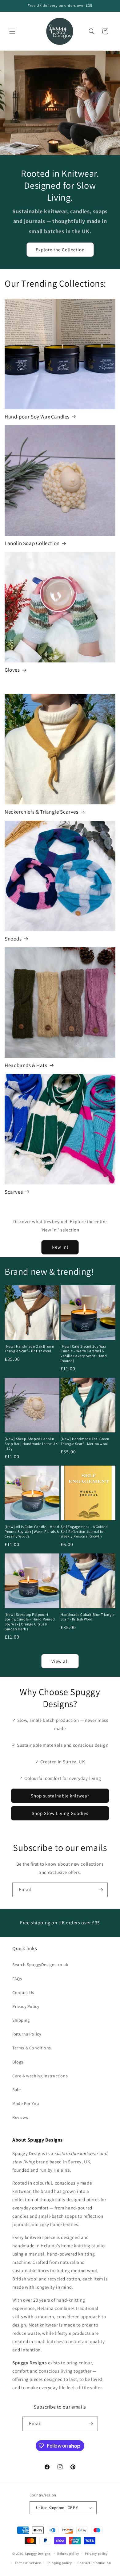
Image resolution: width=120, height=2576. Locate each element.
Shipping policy (59, 2563)
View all (60, 1661)
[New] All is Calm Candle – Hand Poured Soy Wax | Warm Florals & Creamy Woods (32, 1531)
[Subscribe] (101, 1890)
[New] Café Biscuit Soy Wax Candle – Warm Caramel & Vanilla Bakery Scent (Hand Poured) (84, 1353)
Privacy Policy (26, 2006)
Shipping (21, 2020)
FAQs (17, 1979)
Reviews (20, 2117)
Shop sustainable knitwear (60, 1796)
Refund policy (68, 2554)
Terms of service (28, 2563)
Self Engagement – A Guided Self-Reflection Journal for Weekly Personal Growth (84, 1531)
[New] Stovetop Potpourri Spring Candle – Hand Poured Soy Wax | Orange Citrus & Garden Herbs (30, 1622)
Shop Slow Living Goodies (60, 1813)
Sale (16, 2090)
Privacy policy (96, 2554)
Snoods (13, 939)
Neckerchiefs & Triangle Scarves (42, 812)
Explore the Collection (60, 250)
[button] (12, 31)
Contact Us (23, 1993)
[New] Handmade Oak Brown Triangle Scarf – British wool (29, 1349)
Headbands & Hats (26, 1065)
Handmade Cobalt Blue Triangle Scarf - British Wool (88, 1617)
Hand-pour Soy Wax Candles (37, 417)
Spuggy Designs (38, 2554)
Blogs (18, 2062)
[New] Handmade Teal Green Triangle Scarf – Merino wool (85, 1441)
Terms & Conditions (32, 2048)
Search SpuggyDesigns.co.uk (40, 1965)
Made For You (26, 2103)
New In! (60, 1247)
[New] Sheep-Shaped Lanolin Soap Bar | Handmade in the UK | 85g (31, 1443)
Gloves (12, 670)
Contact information (94, 2563)
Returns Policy (27, 2034)
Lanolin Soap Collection (32, 543)
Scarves (14, 1192)
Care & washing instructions (40, 2076)
